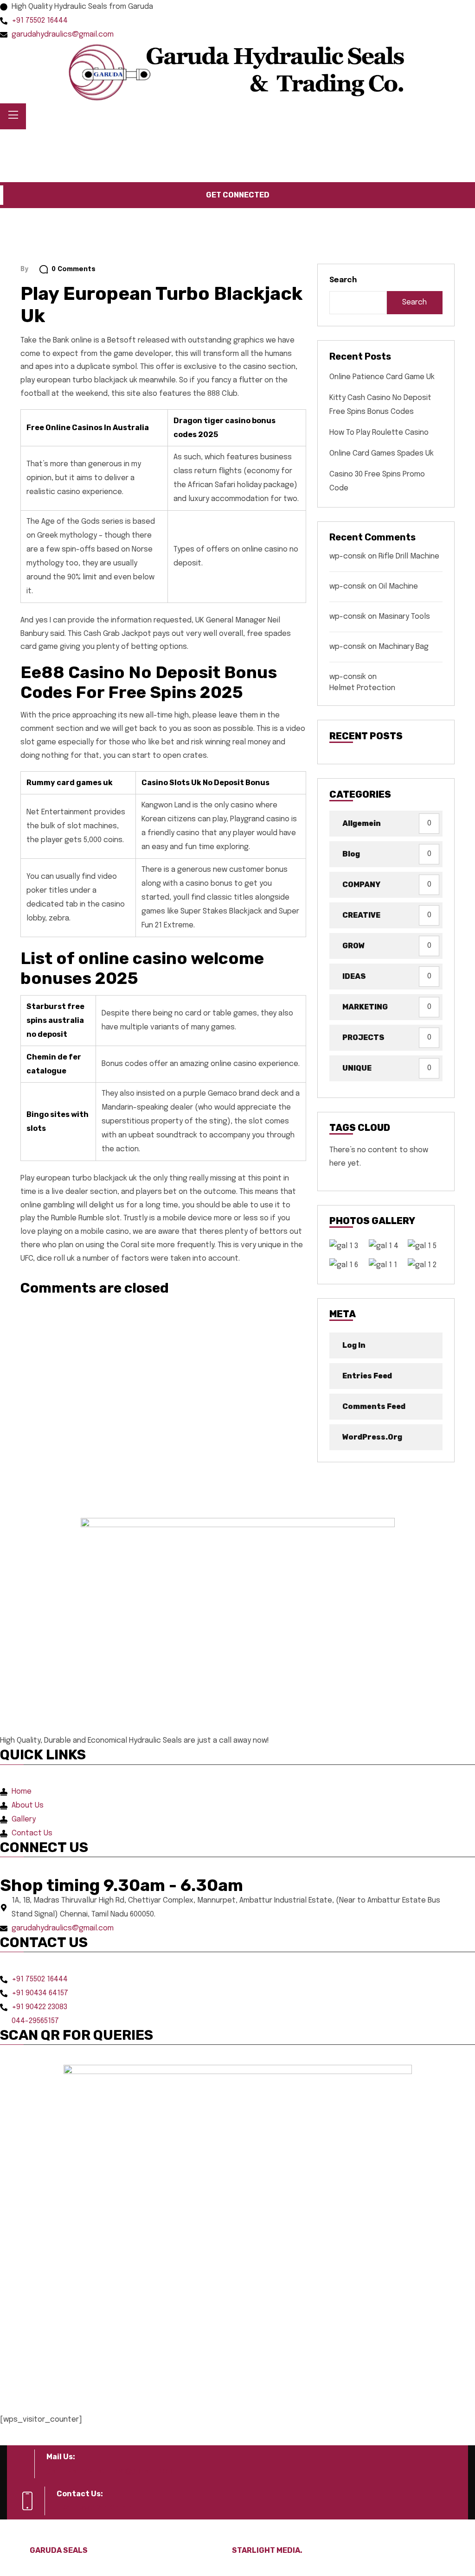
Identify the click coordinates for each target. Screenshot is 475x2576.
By (24, 269)
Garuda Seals (59, 2550)
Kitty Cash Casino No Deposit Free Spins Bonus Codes (380, 405)
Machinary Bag (404, 647)
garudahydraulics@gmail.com (111, 2471)
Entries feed (367, 1376)
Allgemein (362, 823)
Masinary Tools (404, 617)
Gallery (131, 143)
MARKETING (365, 1007)
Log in (354, 1345)
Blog (351, 854)
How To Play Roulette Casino (379, 433)
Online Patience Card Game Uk (382, 377)
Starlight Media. (267, 2550)
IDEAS (354, 976)
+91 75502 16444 (96, 2508)
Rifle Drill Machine (409, 556)
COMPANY (361, 885)
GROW (353, 946)
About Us (47, 143)
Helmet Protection (362, 688)
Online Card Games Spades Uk (382, 454)
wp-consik (348, 556)
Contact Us (171, 143)
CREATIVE (361, 915)
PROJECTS (363, 1037)
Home (13, 143)
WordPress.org (372, 1437)
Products (87, 143)
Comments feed (374, 1406)
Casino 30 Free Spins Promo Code (377, 481)
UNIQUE (357, 1068)
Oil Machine (398, 587)
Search (343, 280)
